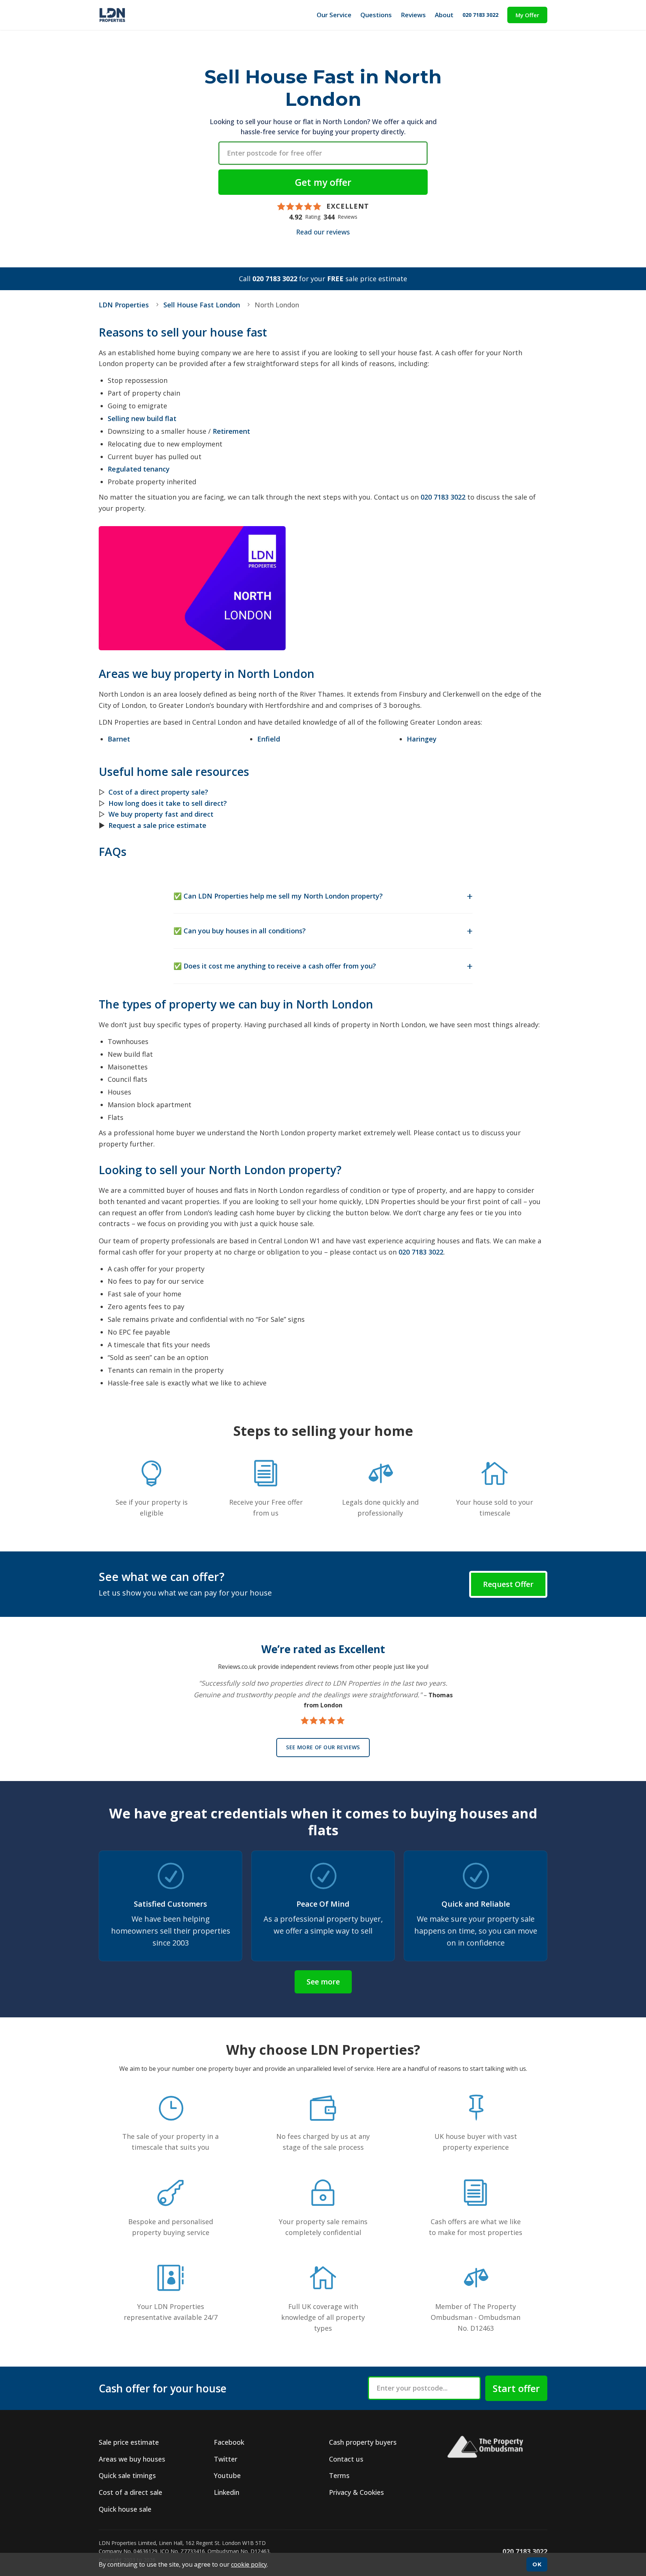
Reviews (413, 15)
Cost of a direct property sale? (158, 792)
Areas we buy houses (132, 2459)
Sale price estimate (129, 2442)
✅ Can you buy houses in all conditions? (240, 931)
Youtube (227, 2475)
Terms (339, 2475)
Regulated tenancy (139, 469)
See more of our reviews (323, 1747)
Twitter (226, 2459)
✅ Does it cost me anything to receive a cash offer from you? (275, 966)
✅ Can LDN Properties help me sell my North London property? (278, 896)
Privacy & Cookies (356, 2492)
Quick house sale (125, 2509)
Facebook (229, 2442)
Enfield (269, 739)
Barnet (119, 739)
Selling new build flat (142, 418)
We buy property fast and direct (161, 814)
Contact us (346, 2459)
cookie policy (249, 2564)
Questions (376, 15)
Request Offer (508, 1584)
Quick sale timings (127, 2475)
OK (537, 2564)
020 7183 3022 (480, 15)
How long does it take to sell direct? (168, 803)
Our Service (334, 15)
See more (323, 1982)
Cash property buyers (363, 2442)
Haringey (422, 739)
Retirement (231, 431)
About (444, 15)
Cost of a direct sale (130, 2492)
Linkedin (227, 2492)
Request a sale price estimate (157, 825)
